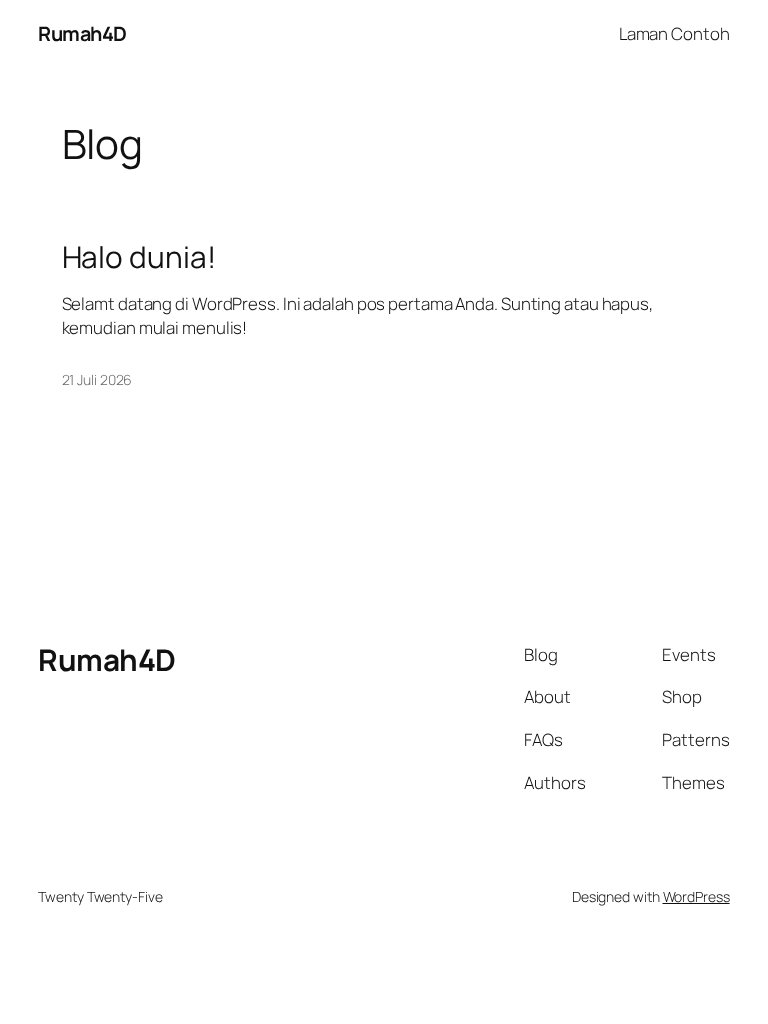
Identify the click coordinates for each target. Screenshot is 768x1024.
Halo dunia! (139, 256)
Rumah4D (82, 33)
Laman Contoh (674, 33)
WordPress (696, 896)
